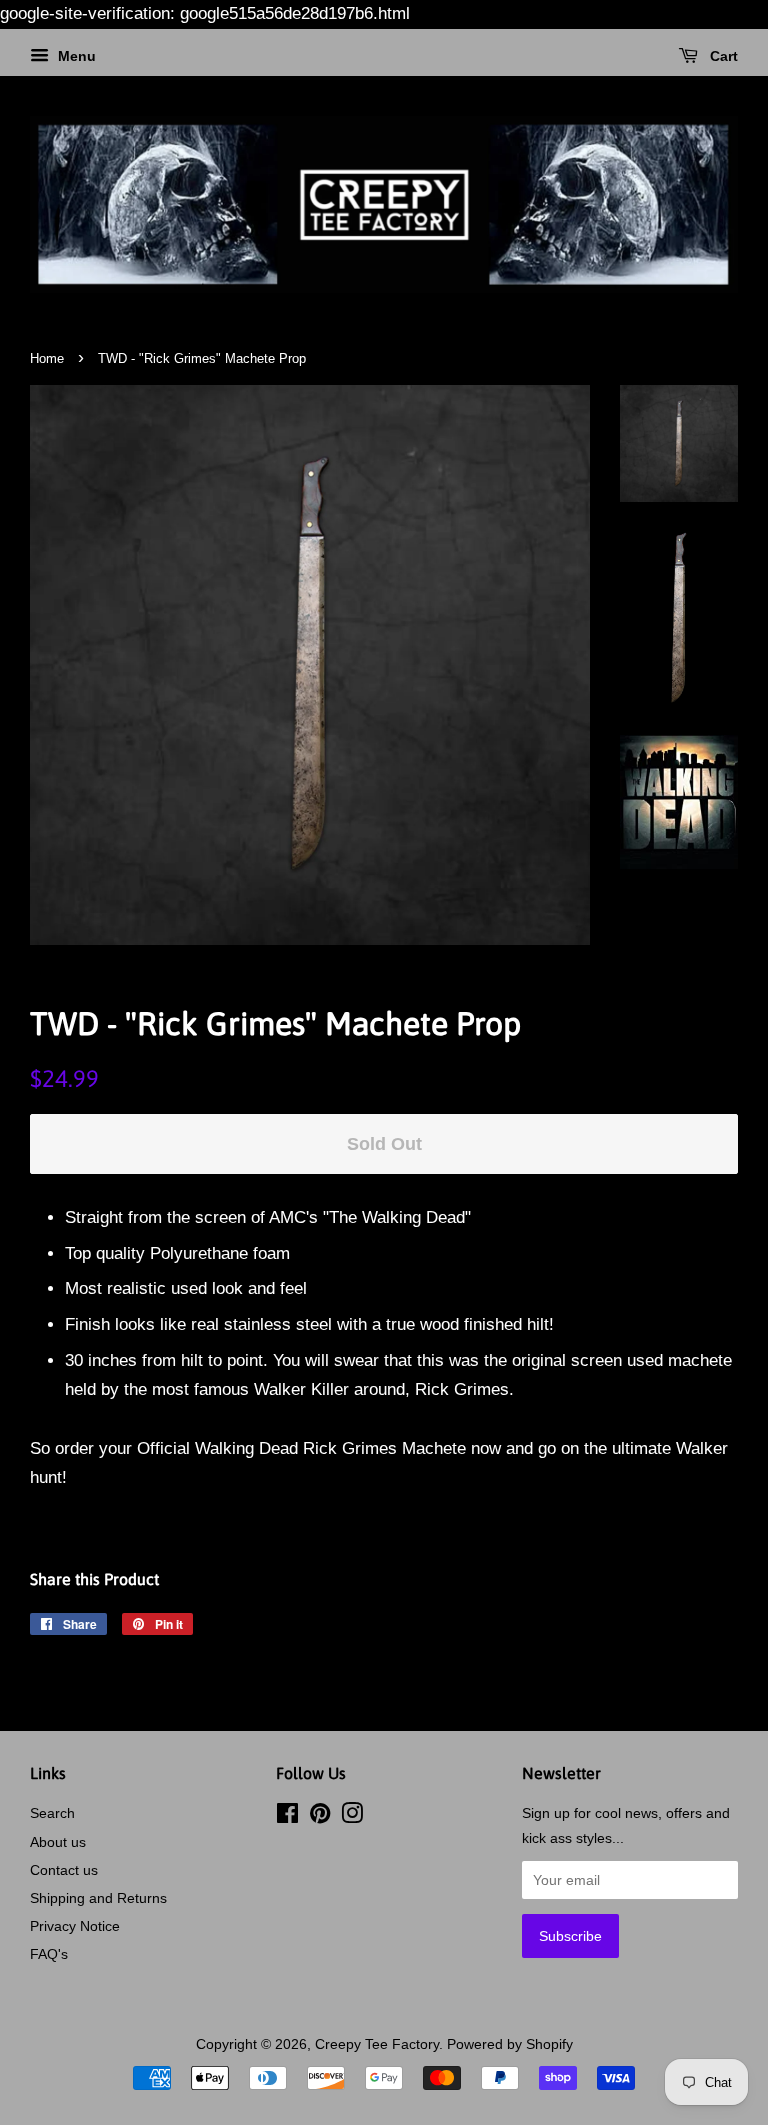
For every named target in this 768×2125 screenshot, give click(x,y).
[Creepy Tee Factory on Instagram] (352, 1817)
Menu (75, 56)
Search (52, 1813)
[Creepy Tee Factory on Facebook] (287, 1817)
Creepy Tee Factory (377, 2044)
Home (47, 358)
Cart (722, 56)
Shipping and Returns (98, 1898)
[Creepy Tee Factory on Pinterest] (320, 1817)
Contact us (64, 1870)
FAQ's (49, 1954)
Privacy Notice (75, 1926)
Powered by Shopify (510, 2044)
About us (58, 1842)
